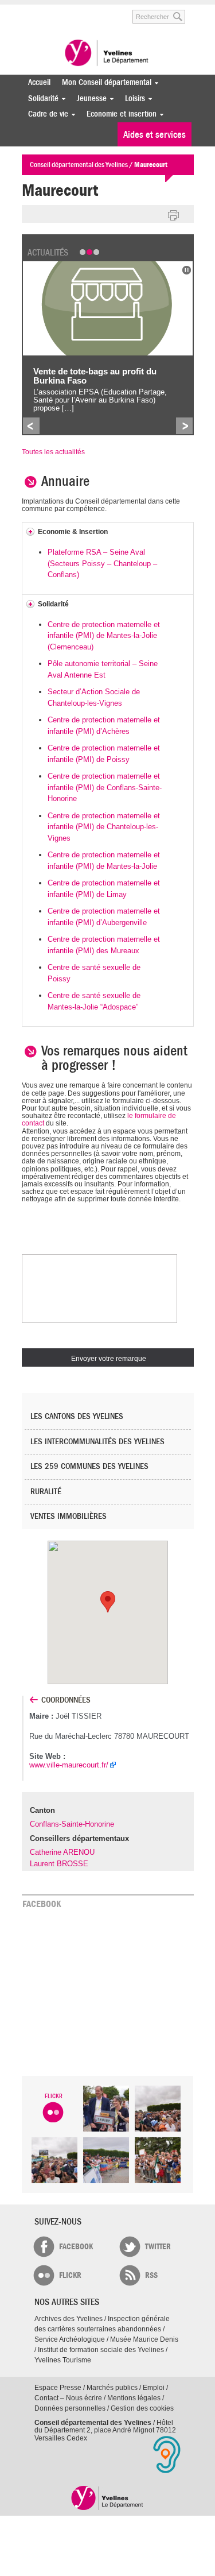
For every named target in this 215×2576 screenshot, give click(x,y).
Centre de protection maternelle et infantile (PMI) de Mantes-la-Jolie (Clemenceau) (104, 636)
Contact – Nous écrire (68, 2398)
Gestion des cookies (142, 2408)
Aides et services (155, 135)
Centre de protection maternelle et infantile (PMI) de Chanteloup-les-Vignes (104, 827)
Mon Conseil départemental (104, 82)
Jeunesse (89, 98)
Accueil (39, 82)
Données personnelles (70, 2408)
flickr (70, 2275)
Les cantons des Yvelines (77, 1416)
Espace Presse (58, 2388)
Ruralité (46, 1492)
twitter (158, 2247)
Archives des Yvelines (69, 2319)
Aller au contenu (66, 11)
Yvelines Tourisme (63, 2360)
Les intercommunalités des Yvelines (97, 1442)
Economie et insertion (119, 114)
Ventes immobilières (69, 1516)
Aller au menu (30, 11)
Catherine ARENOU (62, 1852)
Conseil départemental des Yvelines (108, 54)
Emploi (154, 2388)
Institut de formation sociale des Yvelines (101, 2350)
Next (184, 426)
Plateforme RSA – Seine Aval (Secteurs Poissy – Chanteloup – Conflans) (102, 563)
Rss (151, 2275)
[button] (108, 1602)
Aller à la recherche (108, 11)
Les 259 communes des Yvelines (89, 1466)
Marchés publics (112, 2388)
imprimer (174, 216)
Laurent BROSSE (59, 1864)
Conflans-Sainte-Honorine (72, 1824)
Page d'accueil (107, 2498)
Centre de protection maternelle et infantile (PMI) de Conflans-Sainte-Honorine (105, 787)
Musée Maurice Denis (144, 2339)
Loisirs (132, 98)
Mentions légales (134, 2398)
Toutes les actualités (53, 452)
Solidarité (40, 98)
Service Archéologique (70, 2339)
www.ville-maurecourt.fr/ (69, 1765)
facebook (76, 2247)
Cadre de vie (45, 114)
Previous (31, 426)
